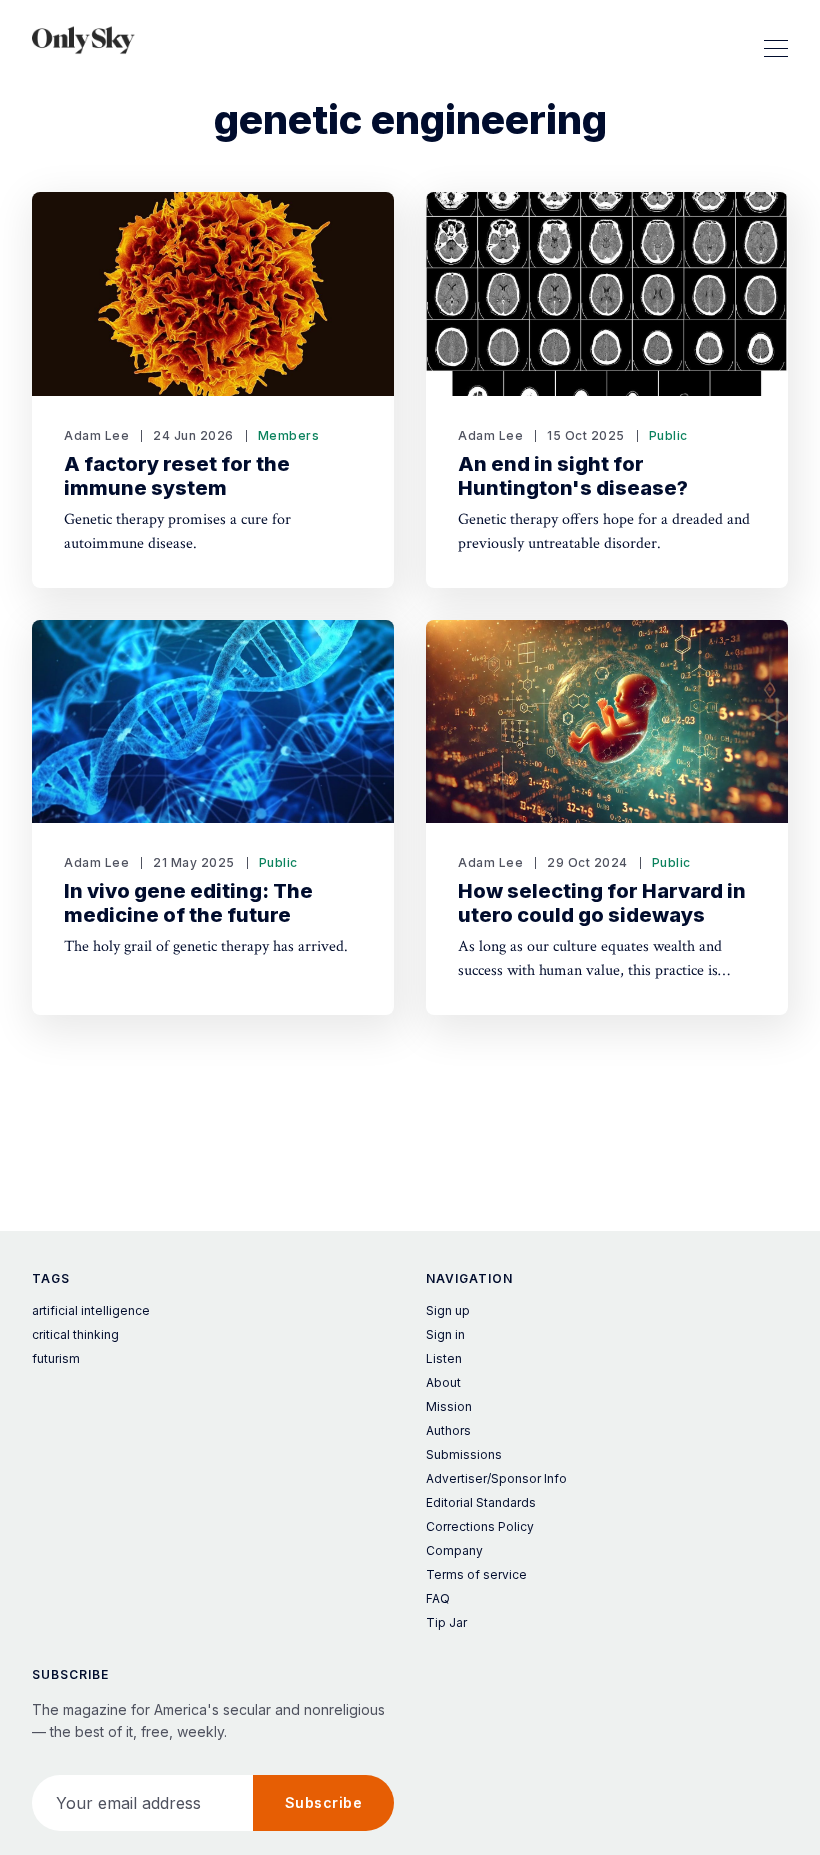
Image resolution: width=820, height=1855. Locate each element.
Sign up (448, 1310)
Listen (444, 1358)
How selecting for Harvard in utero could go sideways (602, 903)
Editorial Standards (481, 1502)
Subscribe (324, 1802)
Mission (449, 1406)
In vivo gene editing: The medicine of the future (188, 903)
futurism (56, 1358)
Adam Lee (96, 435)
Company (454, 1550)
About (443, 1382)
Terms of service (476, 1574)
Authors (448, 1430)
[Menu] (776, 40)
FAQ (438, 1598)
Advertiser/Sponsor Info (496, 1478)
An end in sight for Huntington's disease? (573, 476)
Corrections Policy (480, 1526)
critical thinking (75, 1334)
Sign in (445, 1334)
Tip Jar (446, 1622)
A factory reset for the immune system (177, 476)
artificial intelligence (91, 1310)
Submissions (464, 1454)
